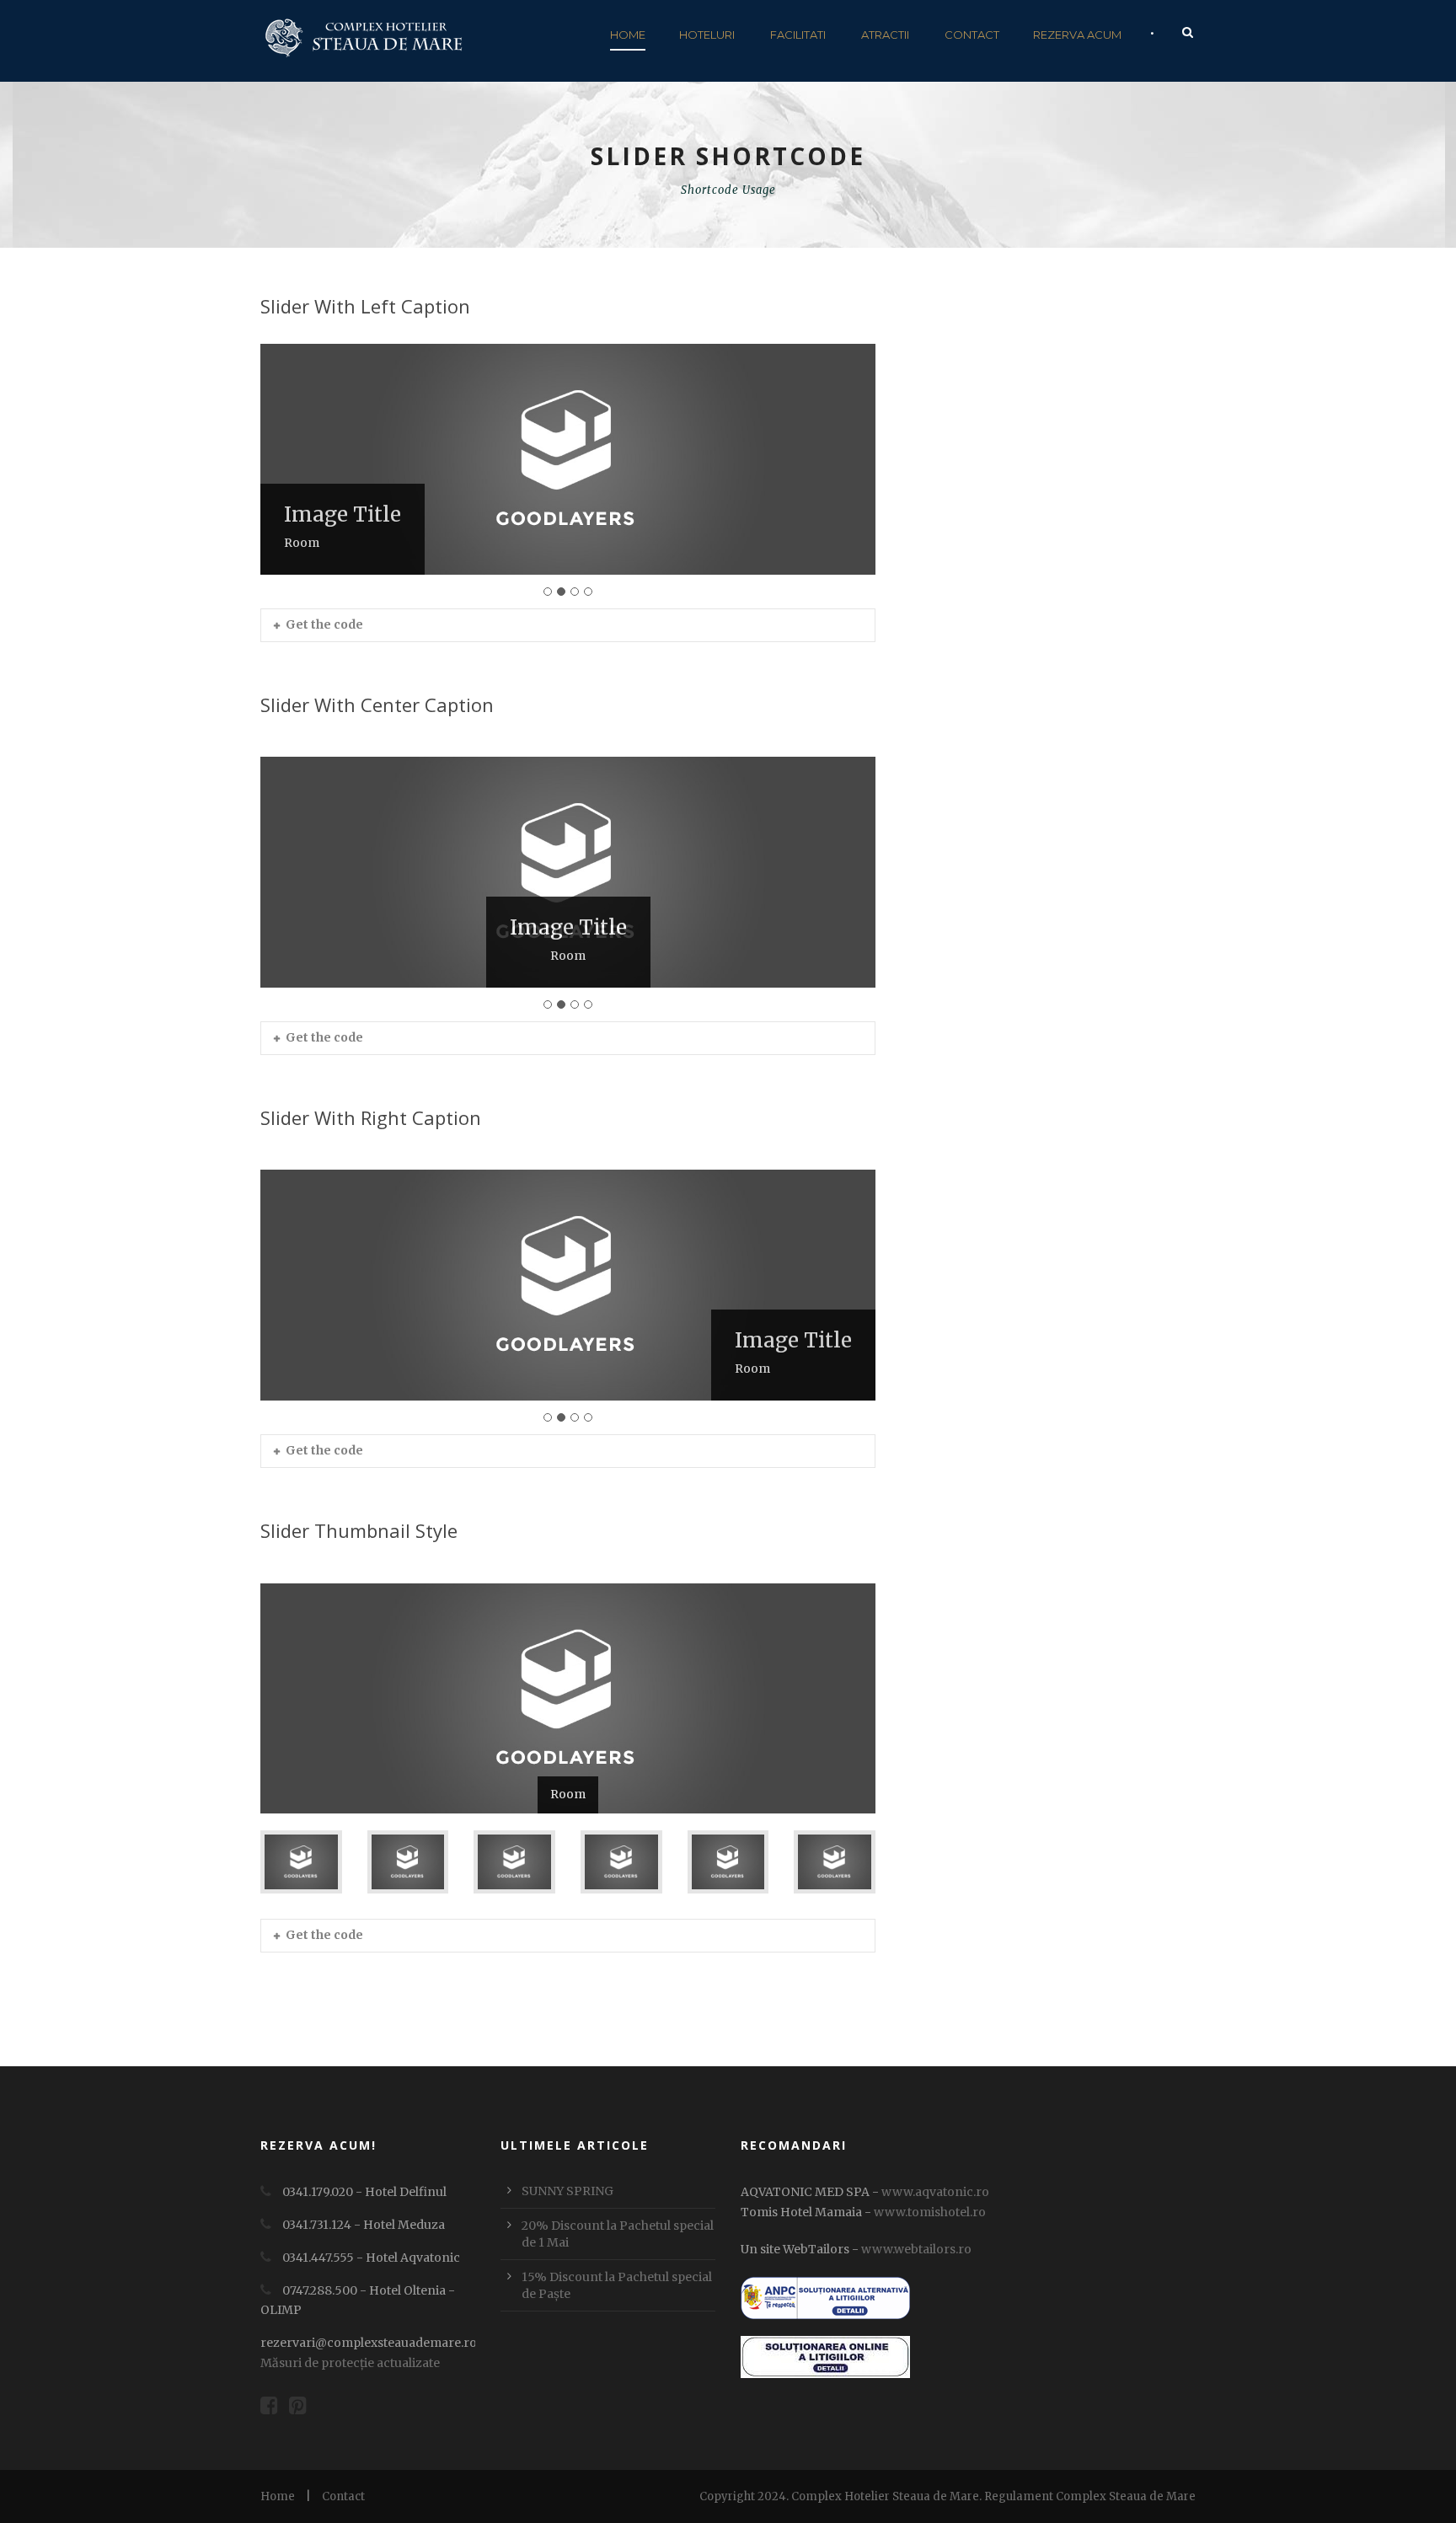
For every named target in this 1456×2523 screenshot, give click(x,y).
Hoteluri (707, 35)
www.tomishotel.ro (929, 2212)
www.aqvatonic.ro (935, 2192)
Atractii (885, 35)
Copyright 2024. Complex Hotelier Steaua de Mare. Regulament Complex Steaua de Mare (947, 2496)
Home (628, 35)
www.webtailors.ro (916, 2249)
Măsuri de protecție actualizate (350, 2363)
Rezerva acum (1077, 35)
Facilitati (798, 35)
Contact (972, 35)
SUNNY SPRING (567, 2191)
